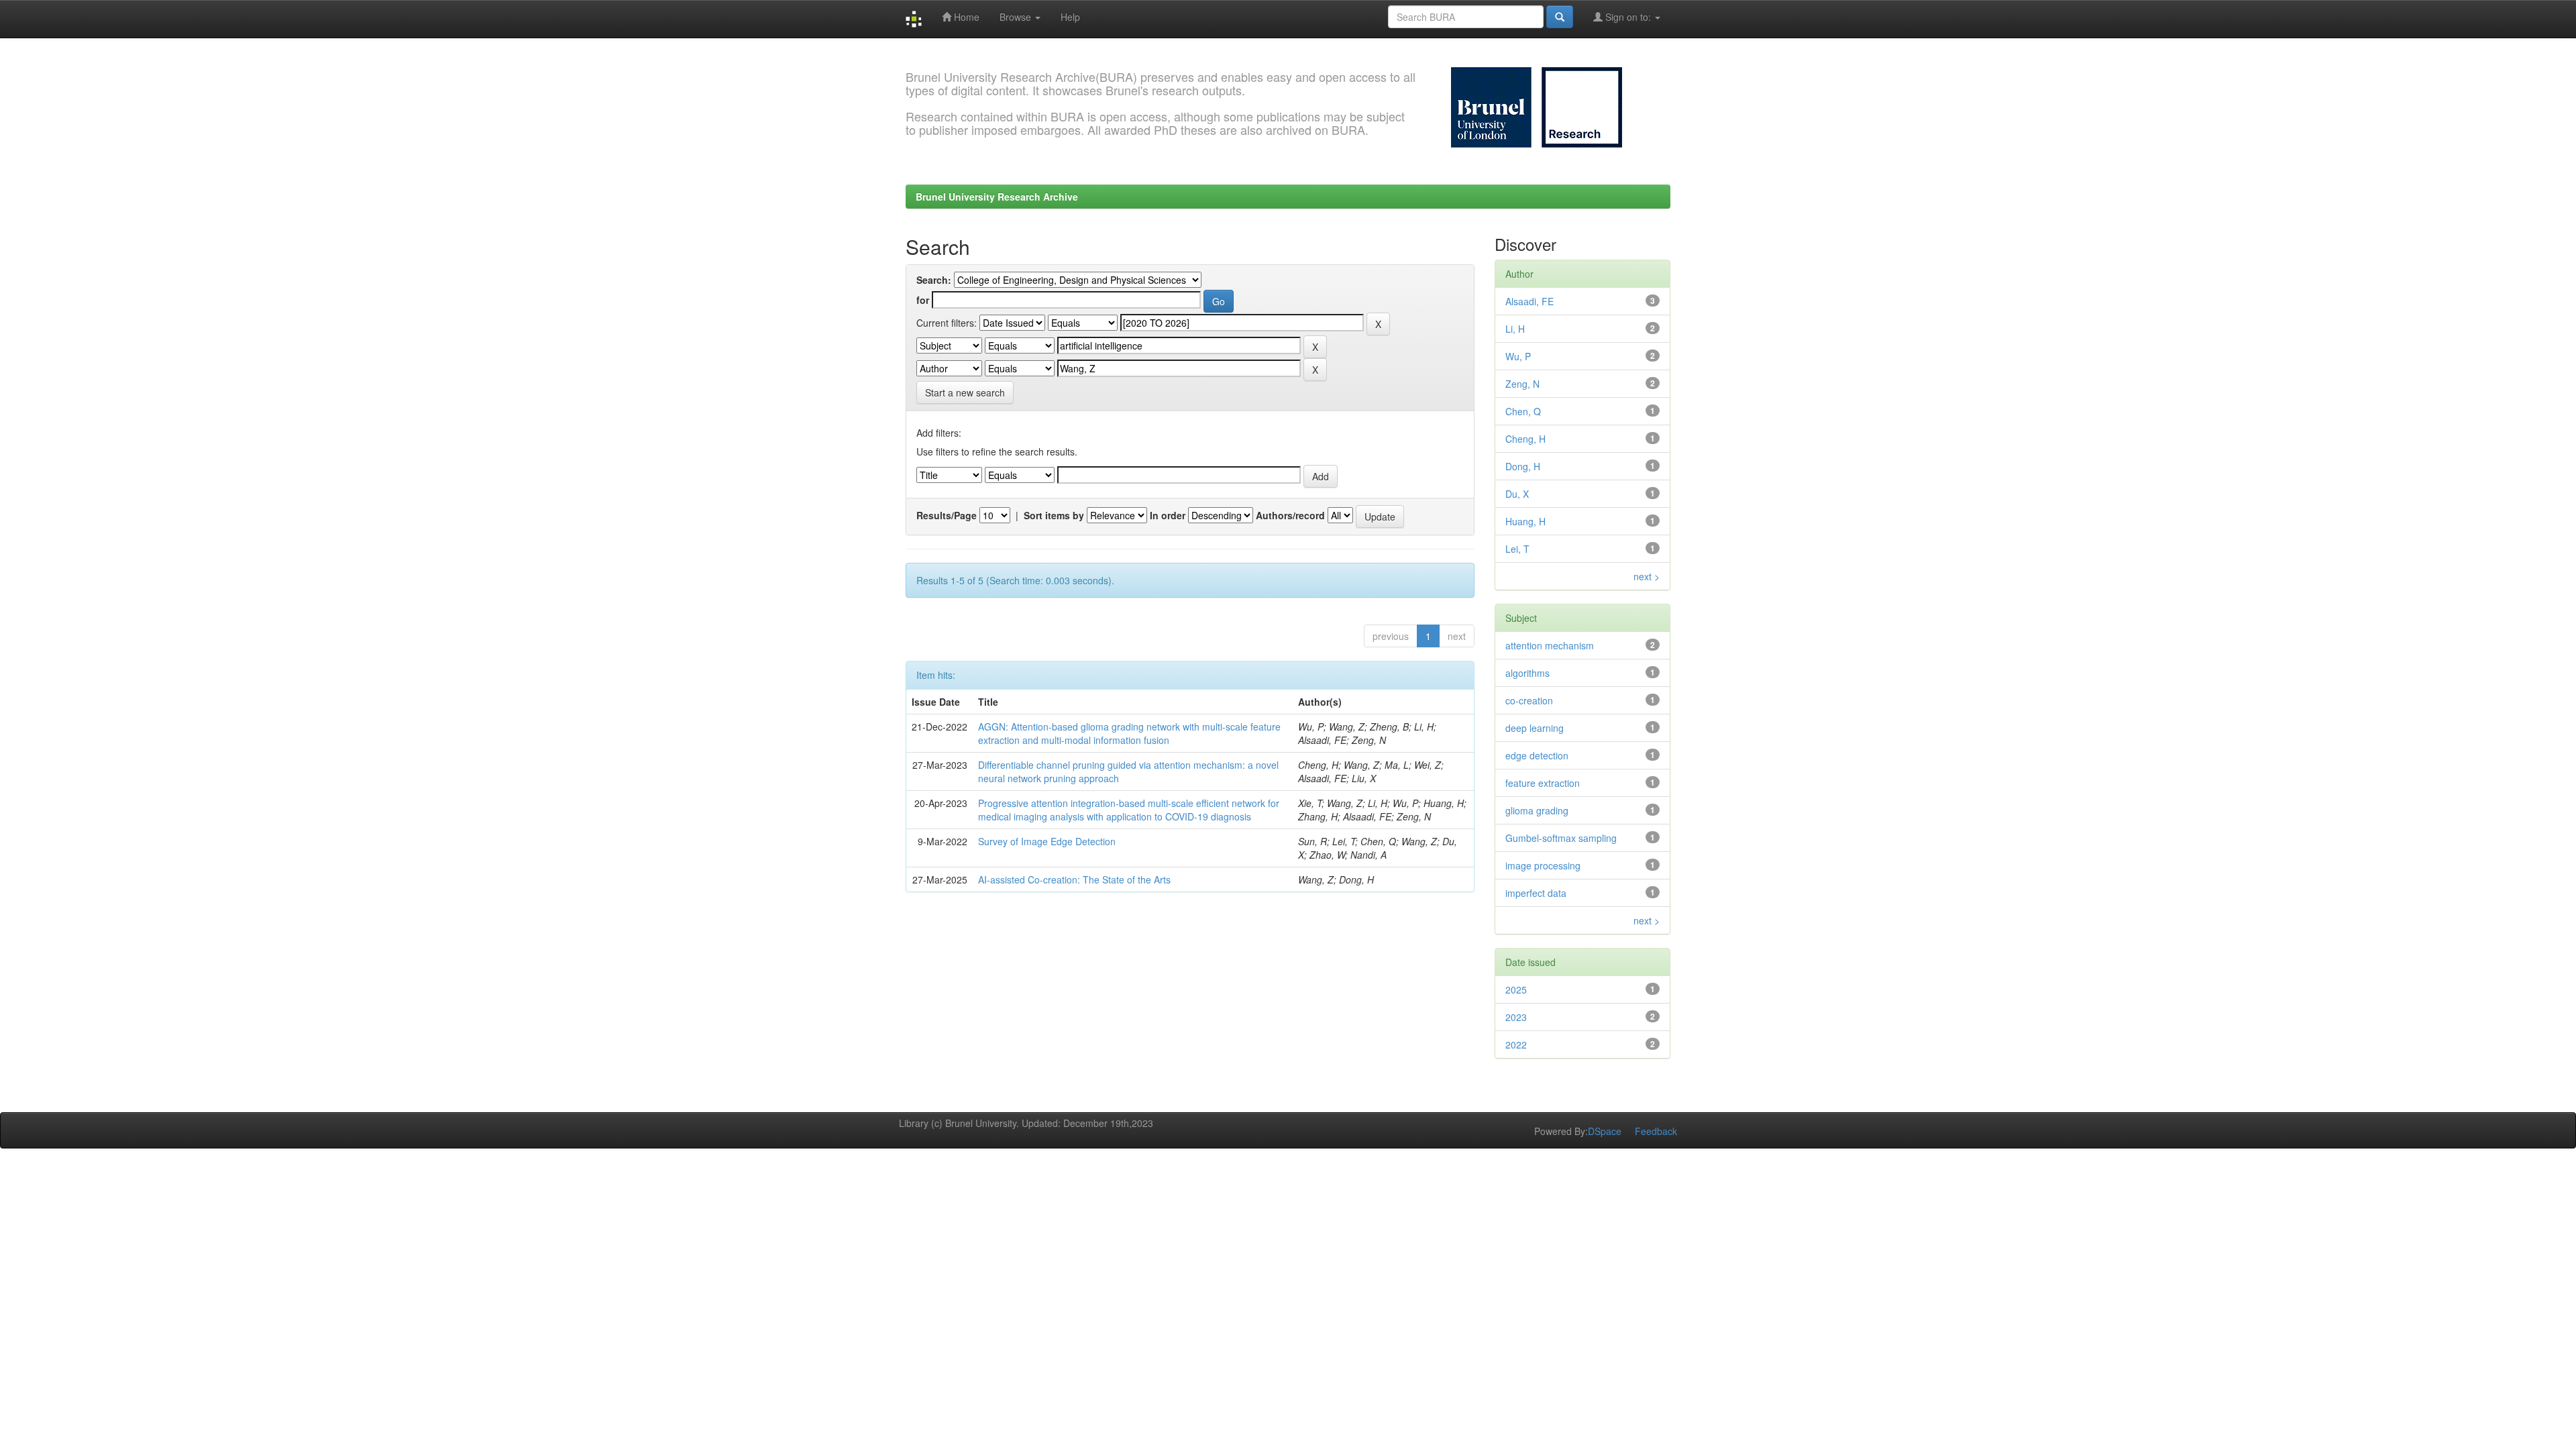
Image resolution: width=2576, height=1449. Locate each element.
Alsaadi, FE (1529, 301)
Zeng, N (1522, 384)
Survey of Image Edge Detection (1047, 841)
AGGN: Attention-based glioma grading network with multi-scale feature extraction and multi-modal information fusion (1129, 733)
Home (965, 17)
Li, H (1515, 329)
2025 (1516, 989)
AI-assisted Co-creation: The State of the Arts (1074, 879)
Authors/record (1290, 515)
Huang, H (1525, 521)
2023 (1516, 1017)
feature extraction (1543, 783)
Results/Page (947, 515)
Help (1070, 17)
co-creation (1529, 700)
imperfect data (1536, 893)
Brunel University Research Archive (997, 197)
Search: (934, 280)
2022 (1516, 1044)
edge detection (1537, 755)
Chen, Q (1523, 411)
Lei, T (1517, 549)
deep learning (1535, 728)
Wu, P (1518, 356)
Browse (1017, 17)
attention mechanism (1550, 645)
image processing (1543, 865)
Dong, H (1523, 466)
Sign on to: (1628, 17)
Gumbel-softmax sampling (1561, 838)
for (923, 300)
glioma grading (1537, 810)
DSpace (1605, 1131)
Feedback (1656, 1131)
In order (1168, 515)
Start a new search (965, 392)
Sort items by (1054, 515)
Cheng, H (1525, 439)
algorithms (1527, 673)
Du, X (1517, 494)
